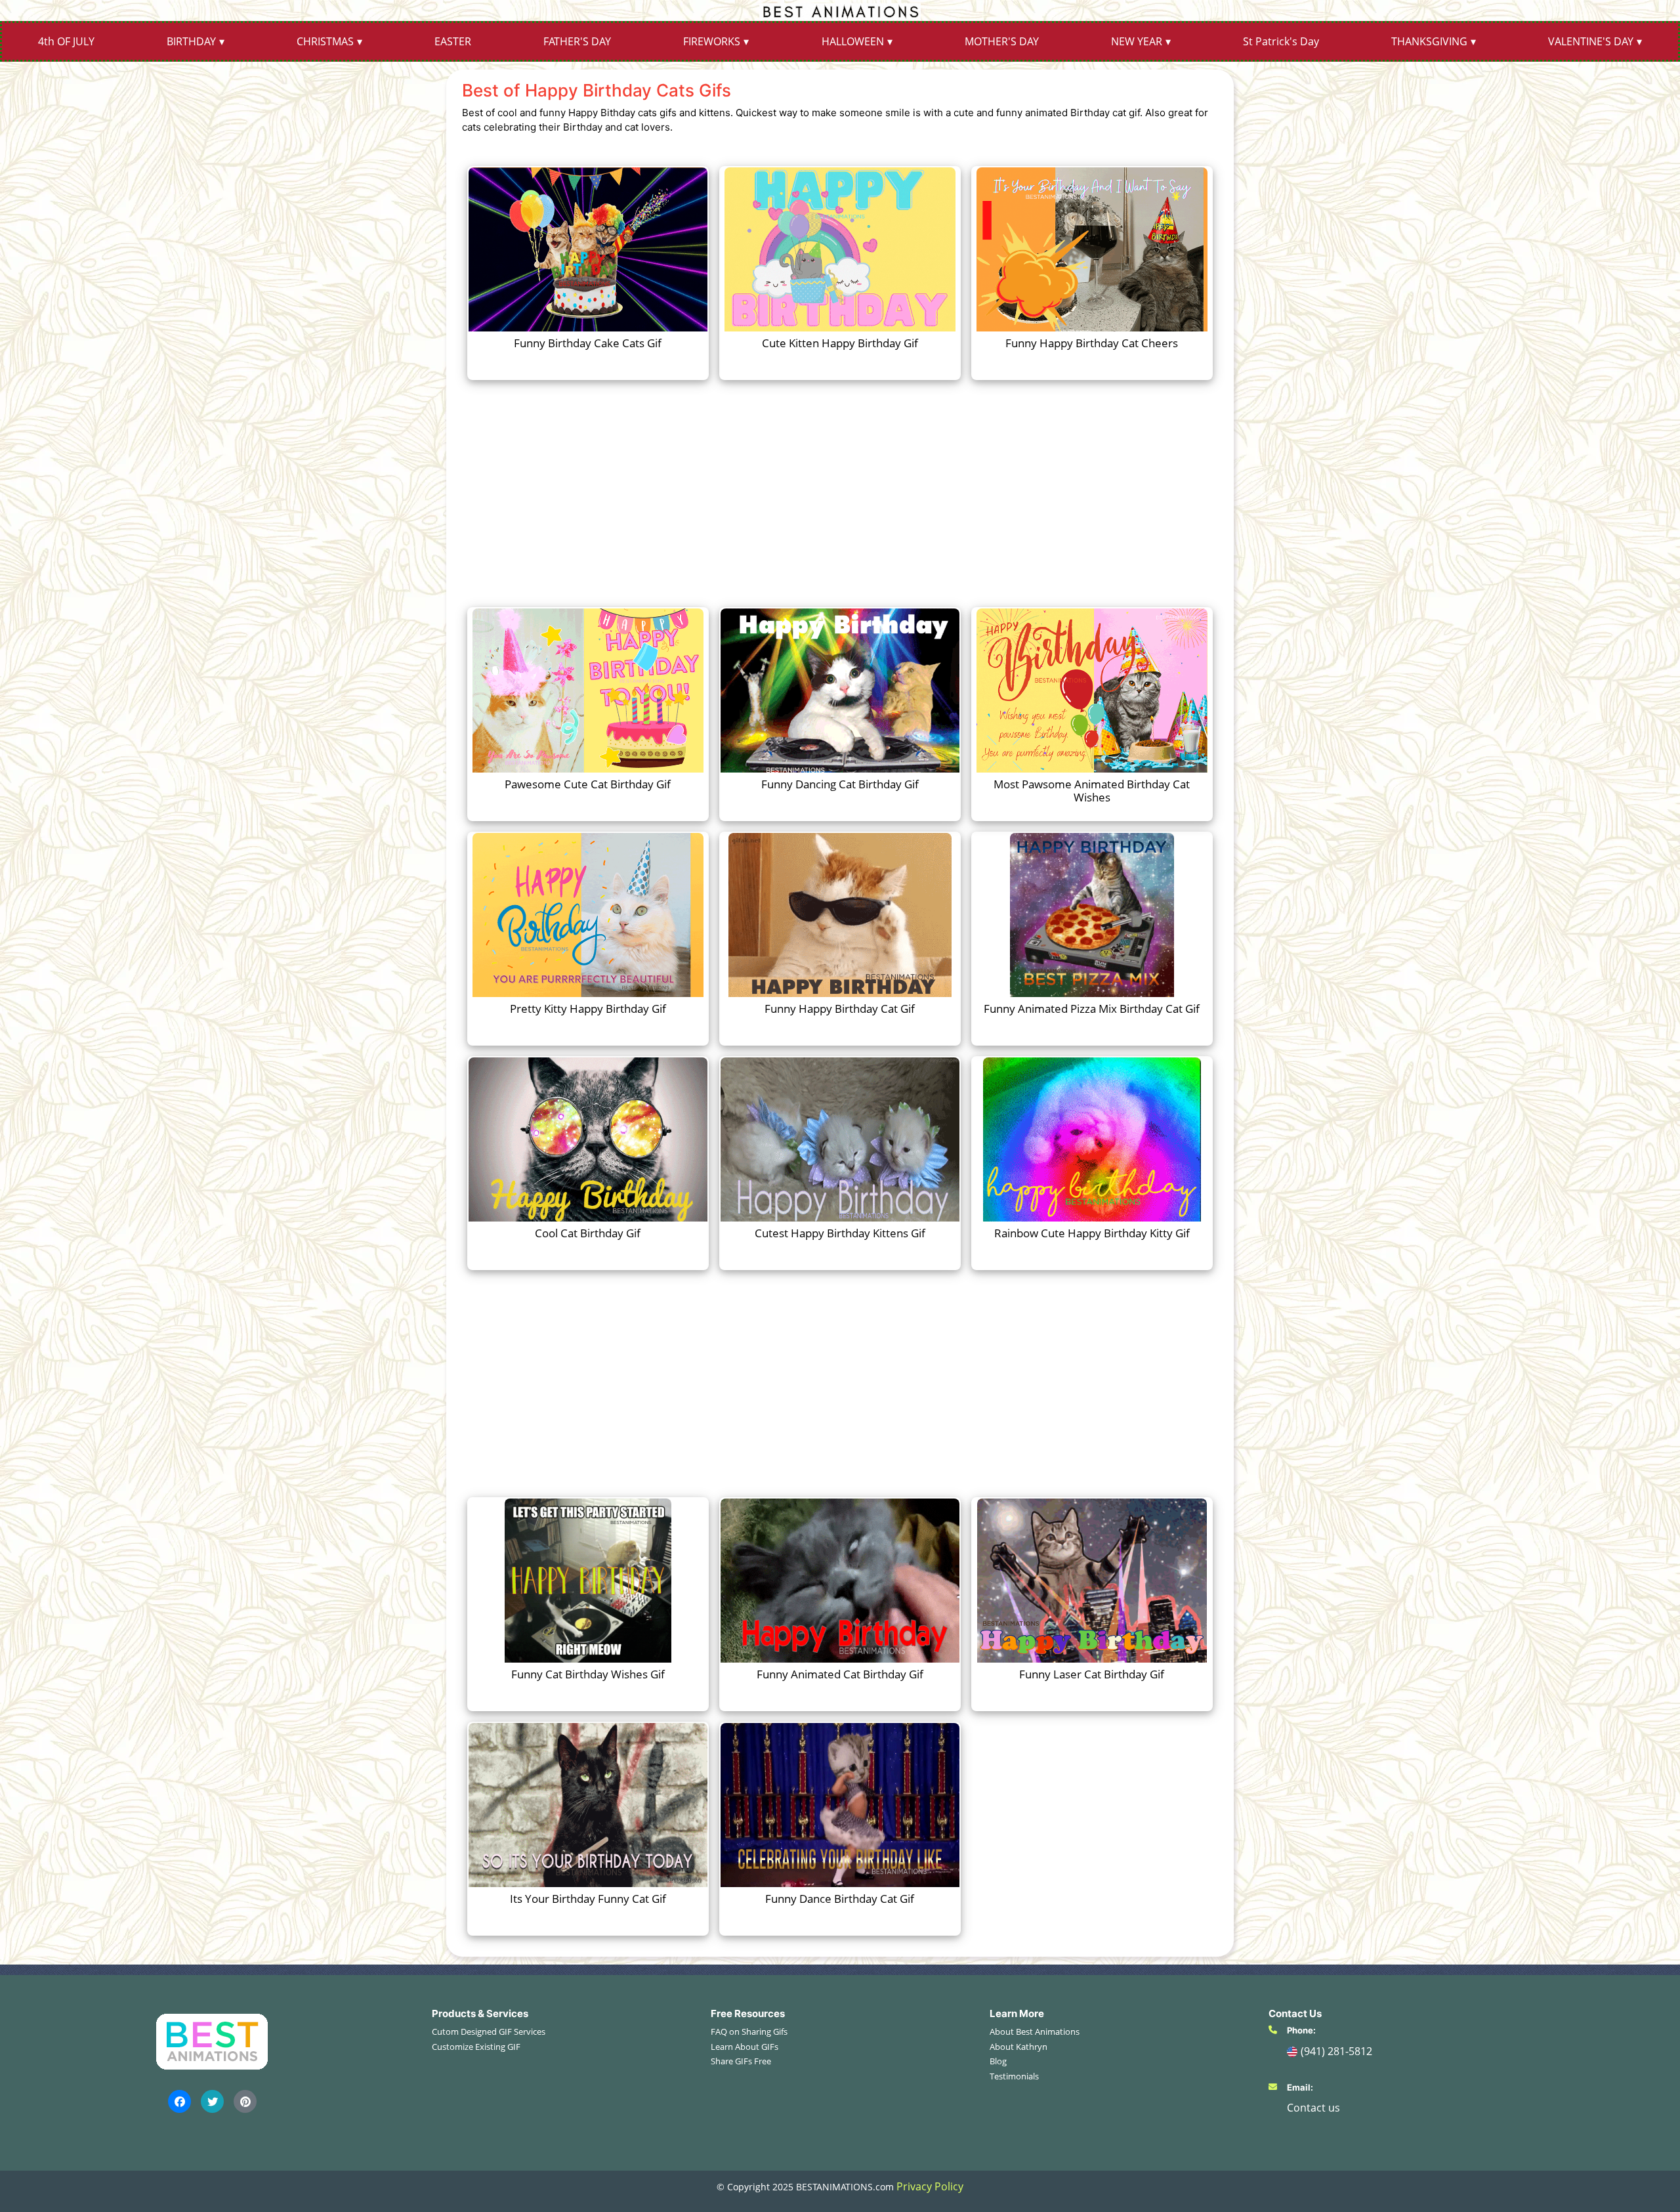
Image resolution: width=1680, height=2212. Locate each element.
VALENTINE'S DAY (1591, 41)
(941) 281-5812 (1336, 2051)
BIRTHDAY (191, 41)
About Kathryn (1018, 2047)
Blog (998, 2061)
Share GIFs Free (741, 2061)
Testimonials (1014, 2076)
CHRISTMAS (325, 41)
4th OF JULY (66, 41)
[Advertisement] (840, 492)
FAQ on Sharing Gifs (749, 2031)
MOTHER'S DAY (1002, 41)
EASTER (453, 41)
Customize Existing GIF (476, 2047)
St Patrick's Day (1281, 41)
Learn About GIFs (745, 2047)
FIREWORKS (712, 41)
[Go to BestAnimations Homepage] (840, 11)
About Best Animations (1035, 2031)
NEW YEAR (1137, 41)
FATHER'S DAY (577, 41)
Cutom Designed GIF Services (489, 2031)
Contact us (1313, 2108)
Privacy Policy (930, 2186)
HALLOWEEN (853, 41)
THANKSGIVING (1429, 41)
